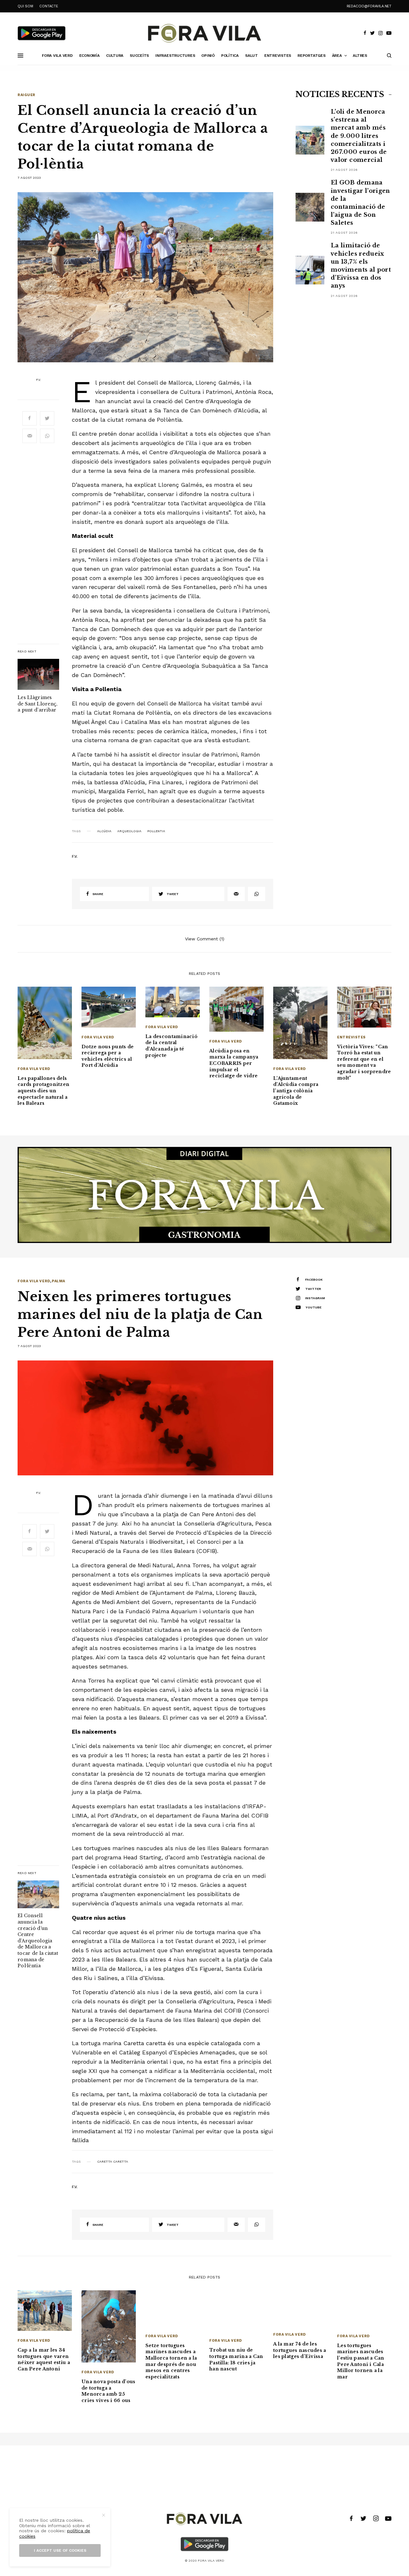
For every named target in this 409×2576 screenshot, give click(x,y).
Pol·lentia (156, 831)
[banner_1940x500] (204, 1194)
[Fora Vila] (204, 33)
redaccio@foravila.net (369, 6)
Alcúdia (104, 831)
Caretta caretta (113, 2162)
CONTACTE (49, 6)
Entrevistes (351, 1037)
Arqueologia (129, 831)
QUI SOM (25, 6)
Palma (58, 1281)
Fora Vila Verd (34, 1069)
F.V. (39, 380)
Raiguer (27, 95)
